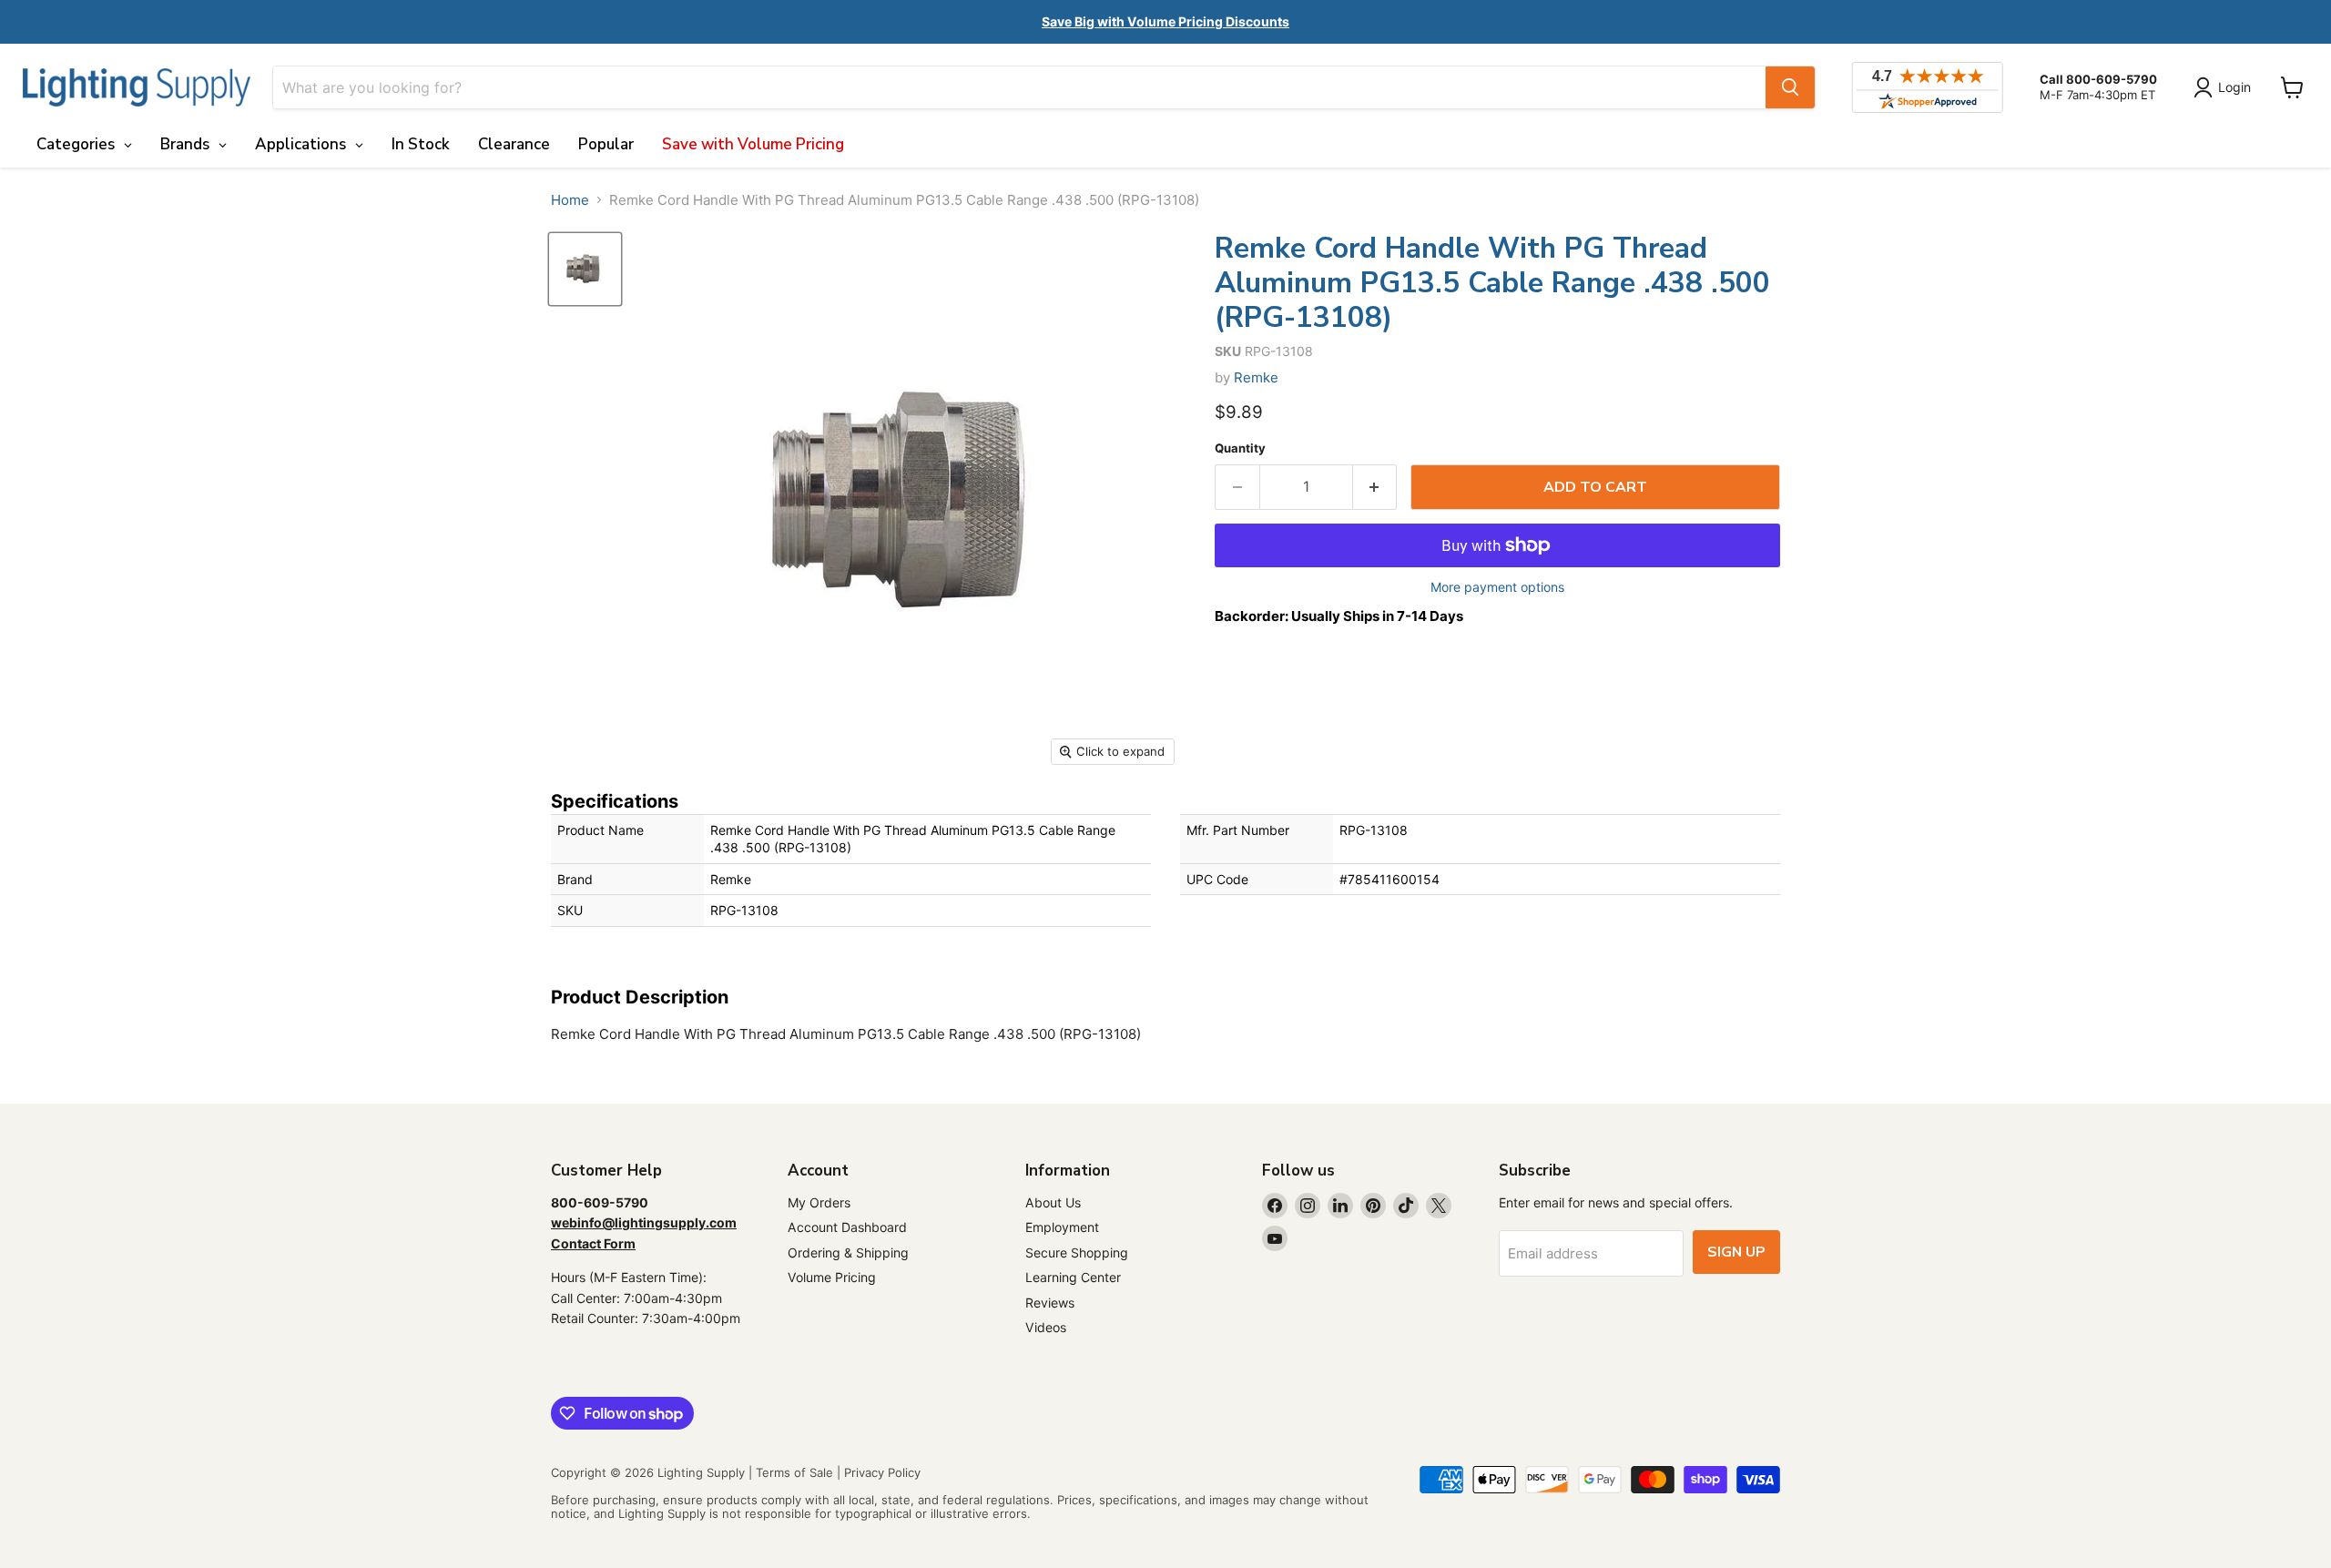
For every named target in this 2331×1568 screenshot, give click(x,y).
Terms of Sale (794, 1472)
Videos (1046, 1327)
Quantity (1240, 448)
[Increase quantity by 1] (1375, 487)
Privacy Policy (882, 1472)
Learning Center (1073, 1277)
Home (570, 200)
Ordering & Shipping (848, 1252)
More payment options (1497, 587)
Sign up (1736, 1252)
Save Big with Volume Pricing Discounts (1165, 21)
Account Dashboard (847, 1227)
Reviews (1050, 1303)
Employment (1062, 1227)
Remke (1256, 377)
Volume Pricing (832, 1277)
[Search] (1790, 87)
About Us (1053, 1202)
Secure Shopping (1077, 1252)
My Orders (819, 1202)
